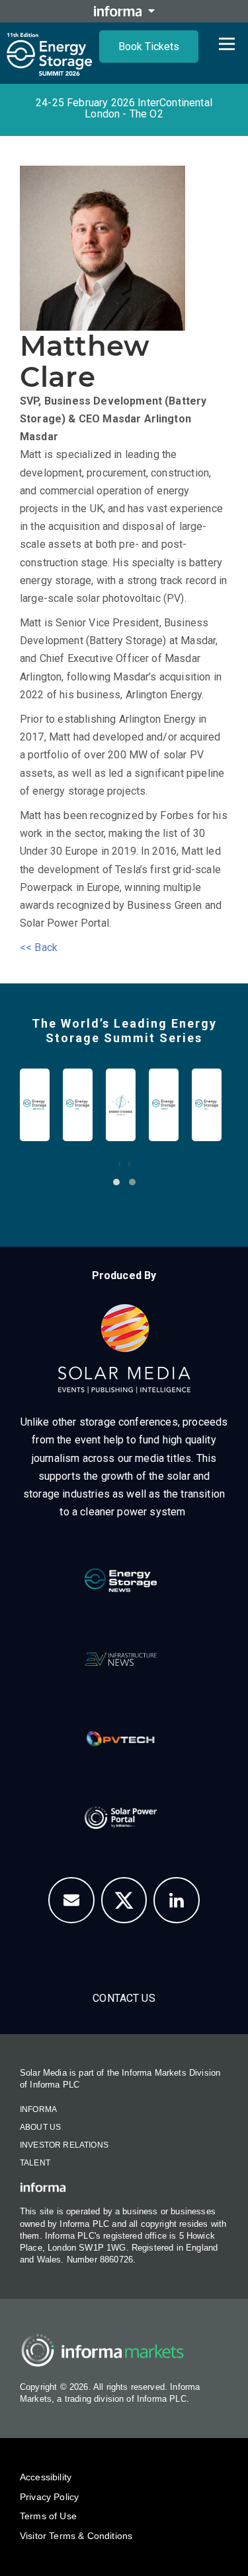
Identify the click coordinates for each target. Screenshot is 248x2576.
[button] (116, 1182)
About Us (40, 2127)
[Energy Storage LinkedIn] (177, 1900)
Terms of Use (48, 2516)
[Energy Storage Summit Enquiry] (71, 1900)
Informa (38, 2109)
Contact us (124, 1998)
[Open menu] (227, 44)
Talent (35, 2163)
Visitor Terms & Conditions (76, 2536)
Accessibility (46, 2477)
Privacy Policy (49, 2497)
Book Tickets (149, 47)
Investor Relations (64, 2145)
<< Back (39, 947)
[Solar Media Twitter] (124, 1900)
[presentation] (119, 1163)
